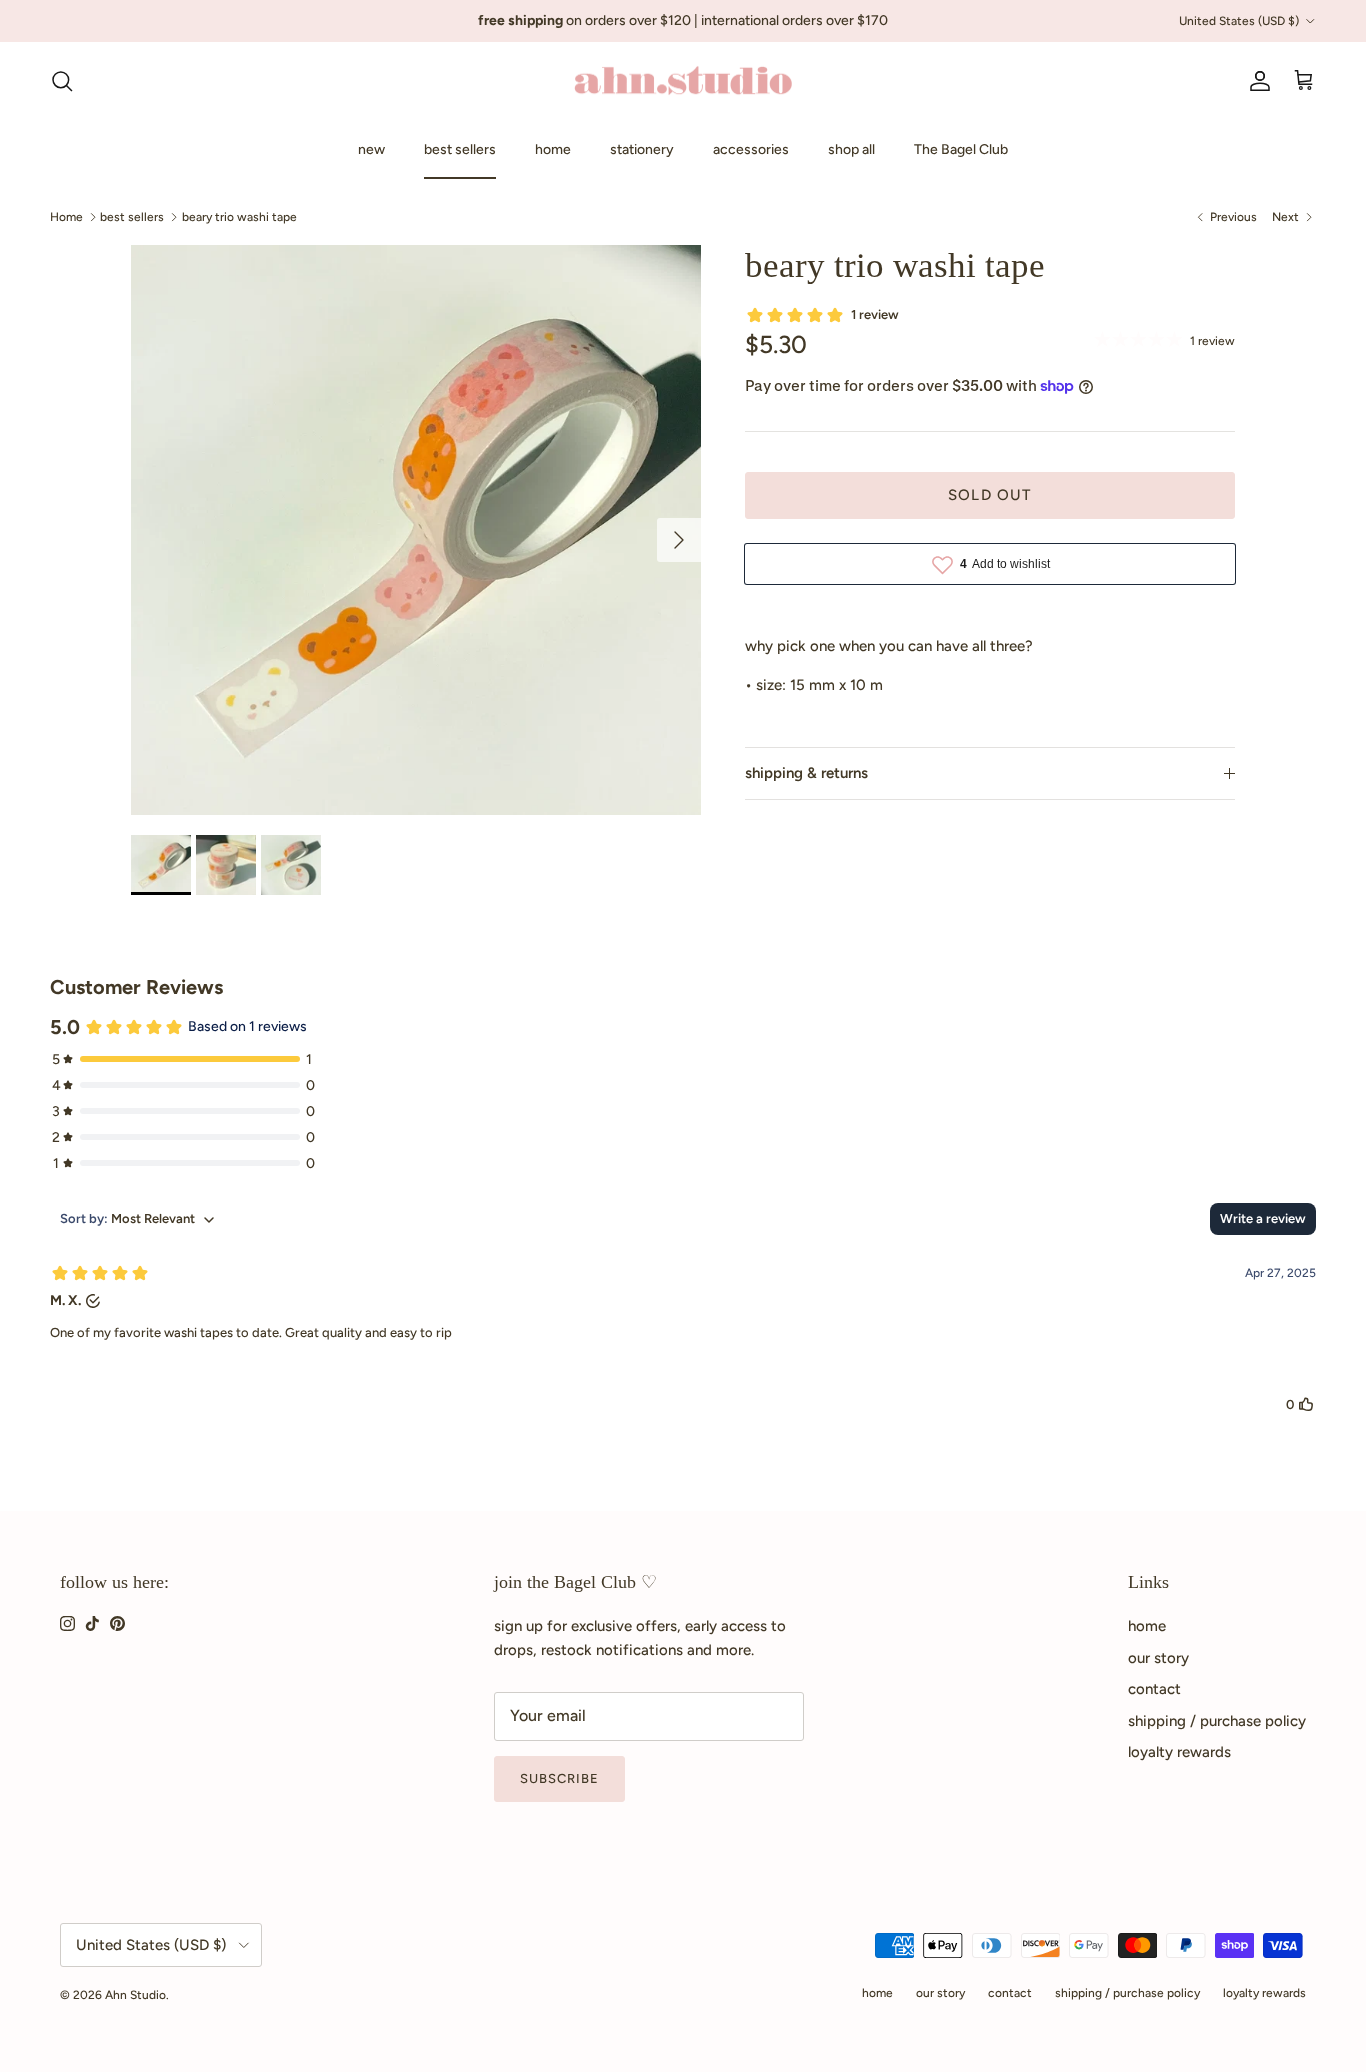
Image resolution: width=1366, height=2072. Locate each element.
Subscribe (559, 1778)
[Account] (1256, 81)
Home (66, 216)
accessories (751, 149)
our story (1158, 1658)
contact (1154, 1689)
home (553, 149)
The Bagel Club (961, 149)
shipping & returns (806, 773)
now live (744, 28)
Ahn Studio (135, 1995)
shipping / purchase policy (1217, 1721)
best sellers (460, 149)
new (371, 149)
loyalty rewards (1179, 1752)
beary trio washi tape (239, 216)
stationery (642, 149)
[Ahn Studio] (683, 81)
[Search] (62, 81)
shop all (851, 149)
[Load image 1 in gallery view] (416, 530)
